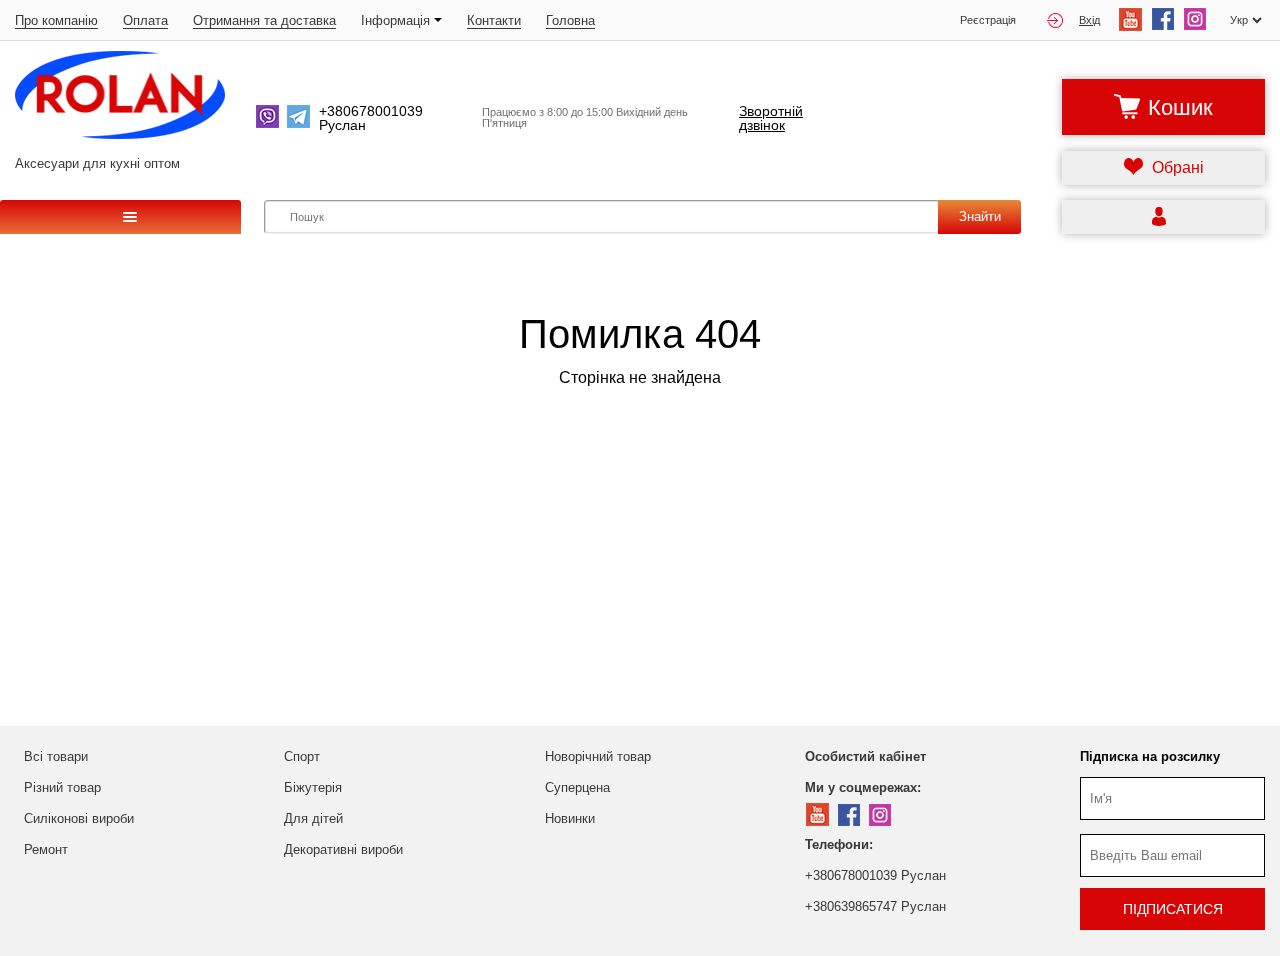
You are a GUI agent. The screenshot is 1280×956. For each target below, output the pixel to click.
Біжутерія (313, 787)
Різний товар (62, 787)
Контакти (494, 20)
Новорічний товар (598, 756)
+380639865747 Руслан (875, 906)
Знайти (980, 216)
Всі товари (56, 756)
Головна (570, 20)
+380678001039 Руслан (875, 875)
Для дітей (313, 818)
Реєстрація (988, 20)
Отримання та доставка (264, 20)
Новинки (570, 818)
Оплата (145, 20)
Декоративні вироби (343, 849)
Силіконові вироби (79, 818)
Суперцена (577, 787)
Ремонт (46, 849)
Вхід (1089, 20)
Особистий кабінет (865, 756)
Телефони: (839, 844)
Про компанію (56, 20)
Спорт (302, 756)
